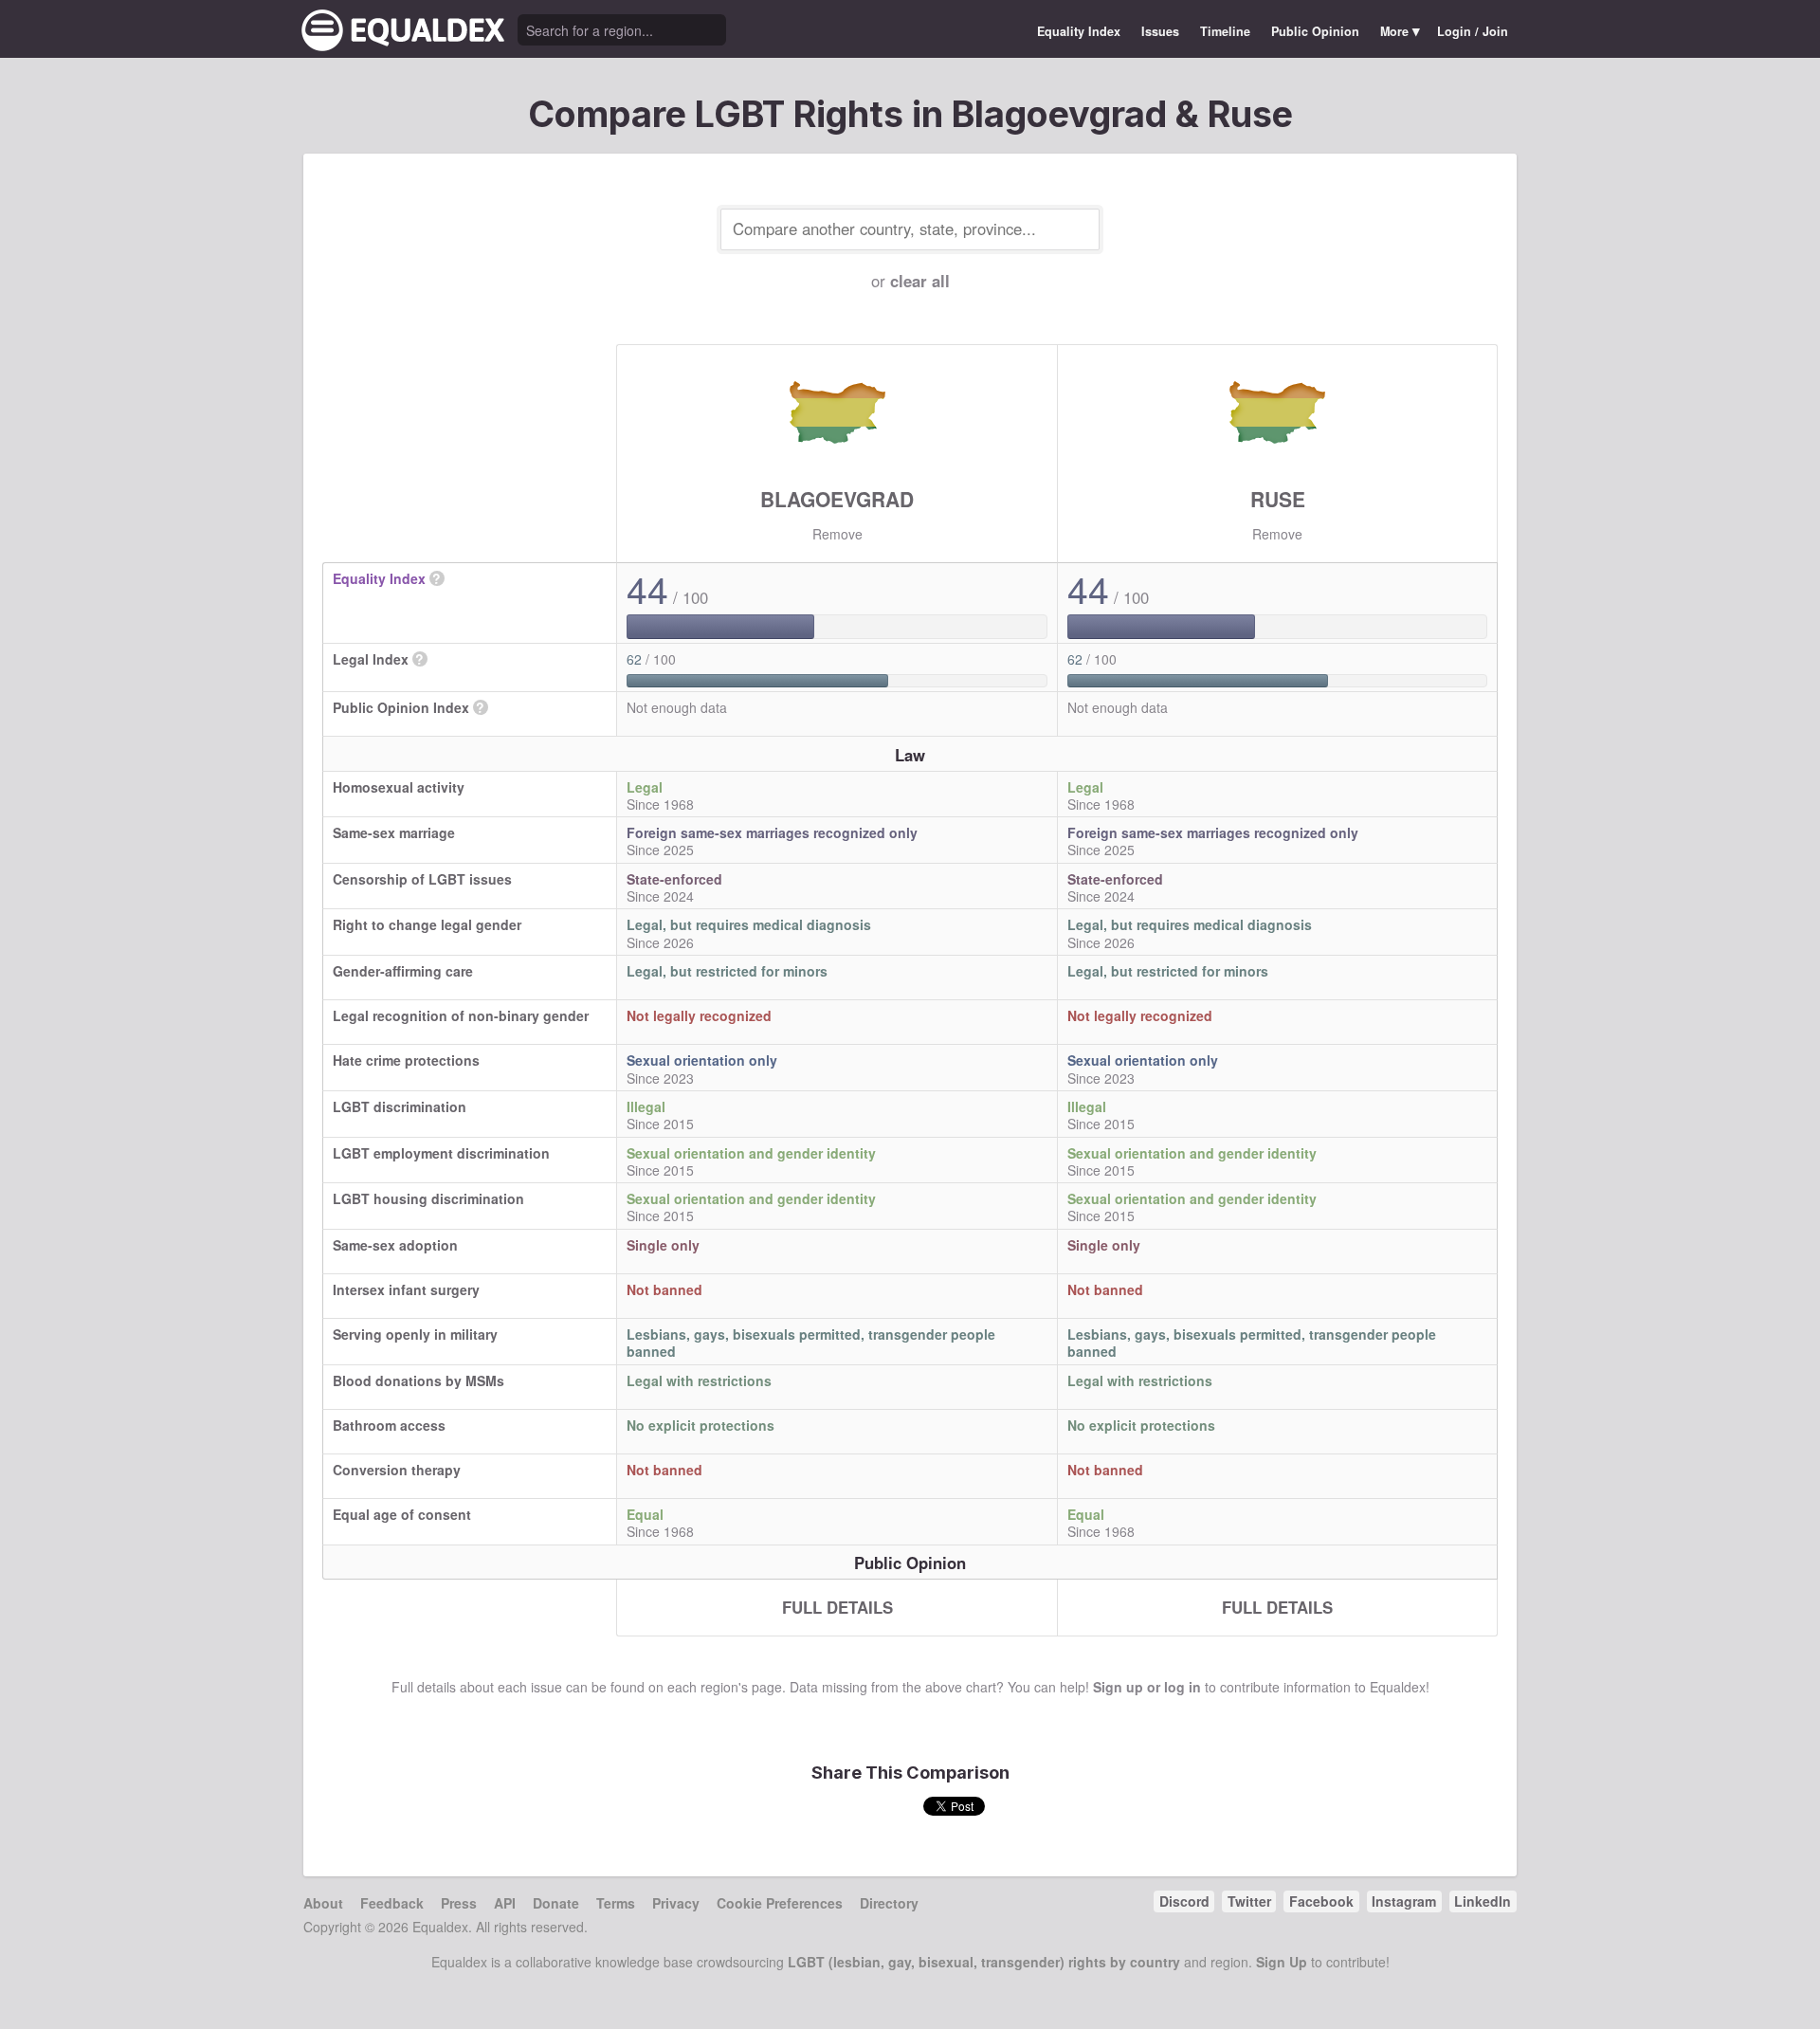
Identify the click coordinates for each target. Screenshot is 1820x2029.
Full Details (837, 1607)
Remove (837, 534)
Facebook (1321, 1901)
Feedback (392, 1903)
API (505, 1903)
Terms (616, 1903)
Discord (1184, 1901)
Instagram (1404, 1901)
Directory (889, 1903)
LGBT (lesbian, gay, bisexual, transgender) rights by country (984, 1962)
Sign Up (1282, 1962)
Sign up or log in (1147, 1687)
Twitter (1249, 1901)
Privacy (676, 1903)
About (323, 1903)
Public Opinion (1315, 31)
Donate (556, 1903)
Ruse (1278, 499)
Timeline (1225, 31)
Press (459, 1903)
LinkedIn (1483, 1901)
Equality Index (1079, 31)
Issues (1160, 31)
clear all (920, 281)
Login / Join (1473, 31)
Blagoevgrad (837, 499)
